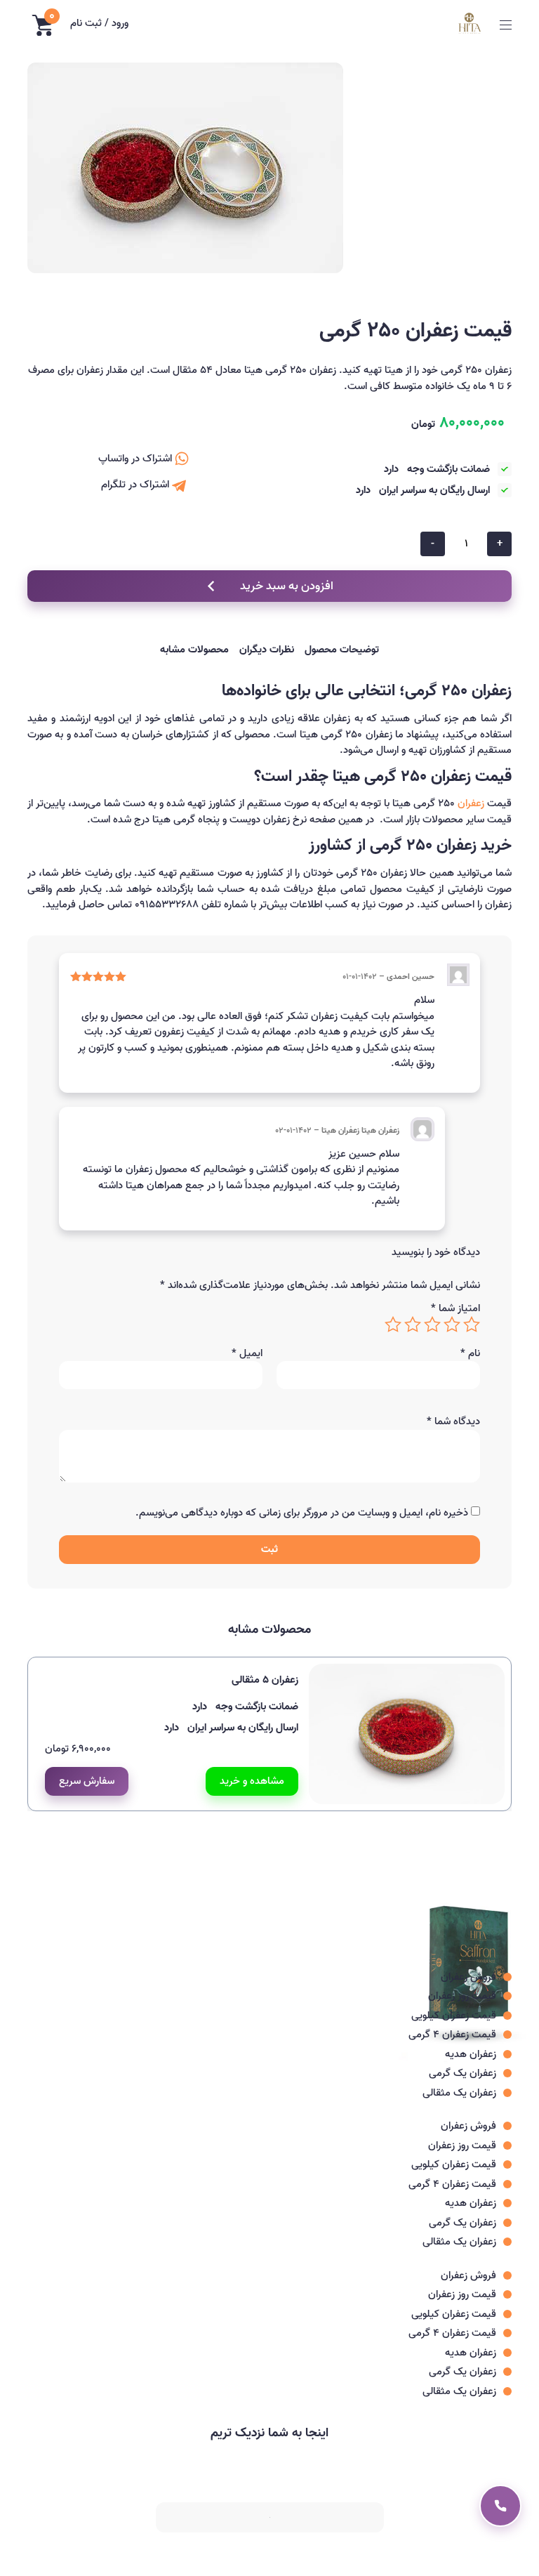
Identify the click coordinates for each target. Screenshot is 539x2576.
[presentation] (498, 1825)
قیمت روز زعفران (462, 1996)
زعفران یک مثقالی (459, 2093)
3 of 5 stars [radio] (432, 1325)
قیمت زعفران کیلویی (454, 2016)
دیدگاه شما (453, 1422)
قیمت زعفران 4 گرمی (452, 2035)
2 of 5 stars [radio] (452, 1325)
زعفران (471, 803)
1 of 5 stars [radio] (472, 1325)
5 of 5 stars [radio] (393, 1325)
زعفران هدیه (471, 2054)
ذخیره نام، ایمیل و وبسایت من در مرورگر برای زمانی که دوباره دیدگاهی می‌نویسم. (302, 1513)
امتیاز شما (455, 1309)
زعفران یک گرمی (463, 2073)
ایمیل (247, 1354)
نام (470, 1354)
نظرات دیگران (267, 650)
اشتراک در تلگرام (137, 485)
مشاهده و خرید (252, 1781)
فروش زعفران (468, 1977)
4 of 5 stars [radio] (413, 1325)
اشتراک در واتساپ (137, 459)
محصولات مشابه (194, 650)
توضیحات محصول (342, 650)
